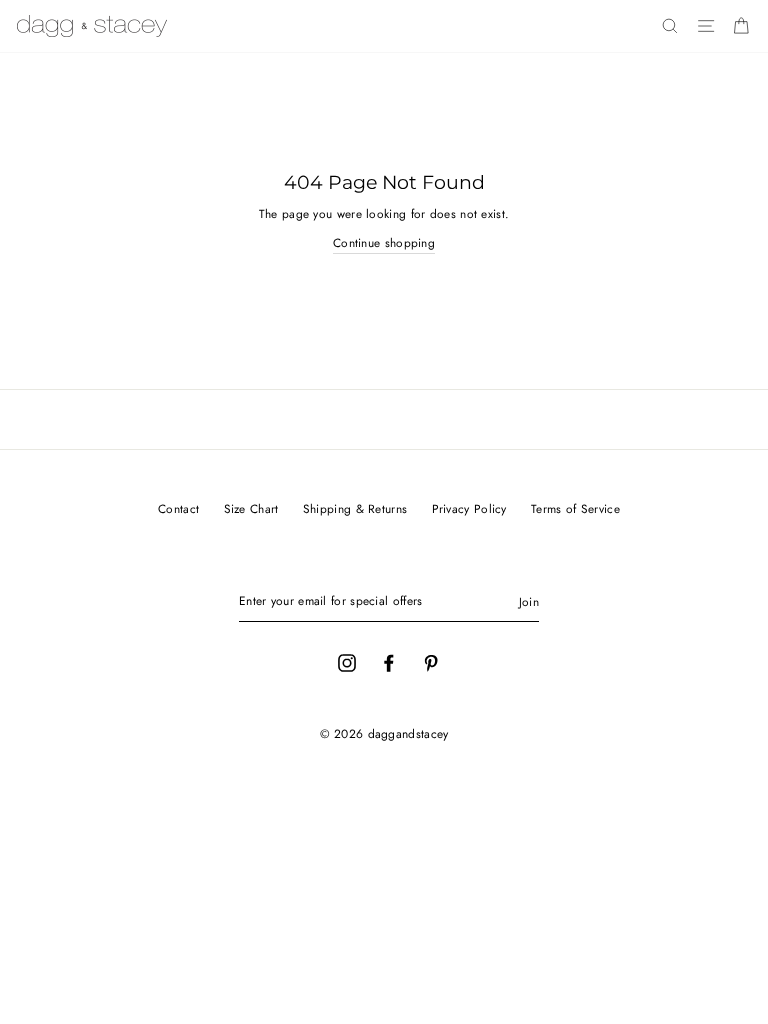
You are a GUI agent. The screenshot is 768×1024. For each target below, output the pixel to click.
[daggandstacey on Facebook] (389, 662)
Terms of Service (575, 508)
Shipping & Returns (355, 508)
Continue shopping (384, 242)
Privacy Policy (469, 508)
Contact (178, 508)
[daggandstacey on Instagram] (347, 662)
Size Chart (251, 508)
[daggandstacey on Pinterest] (431, 662)
